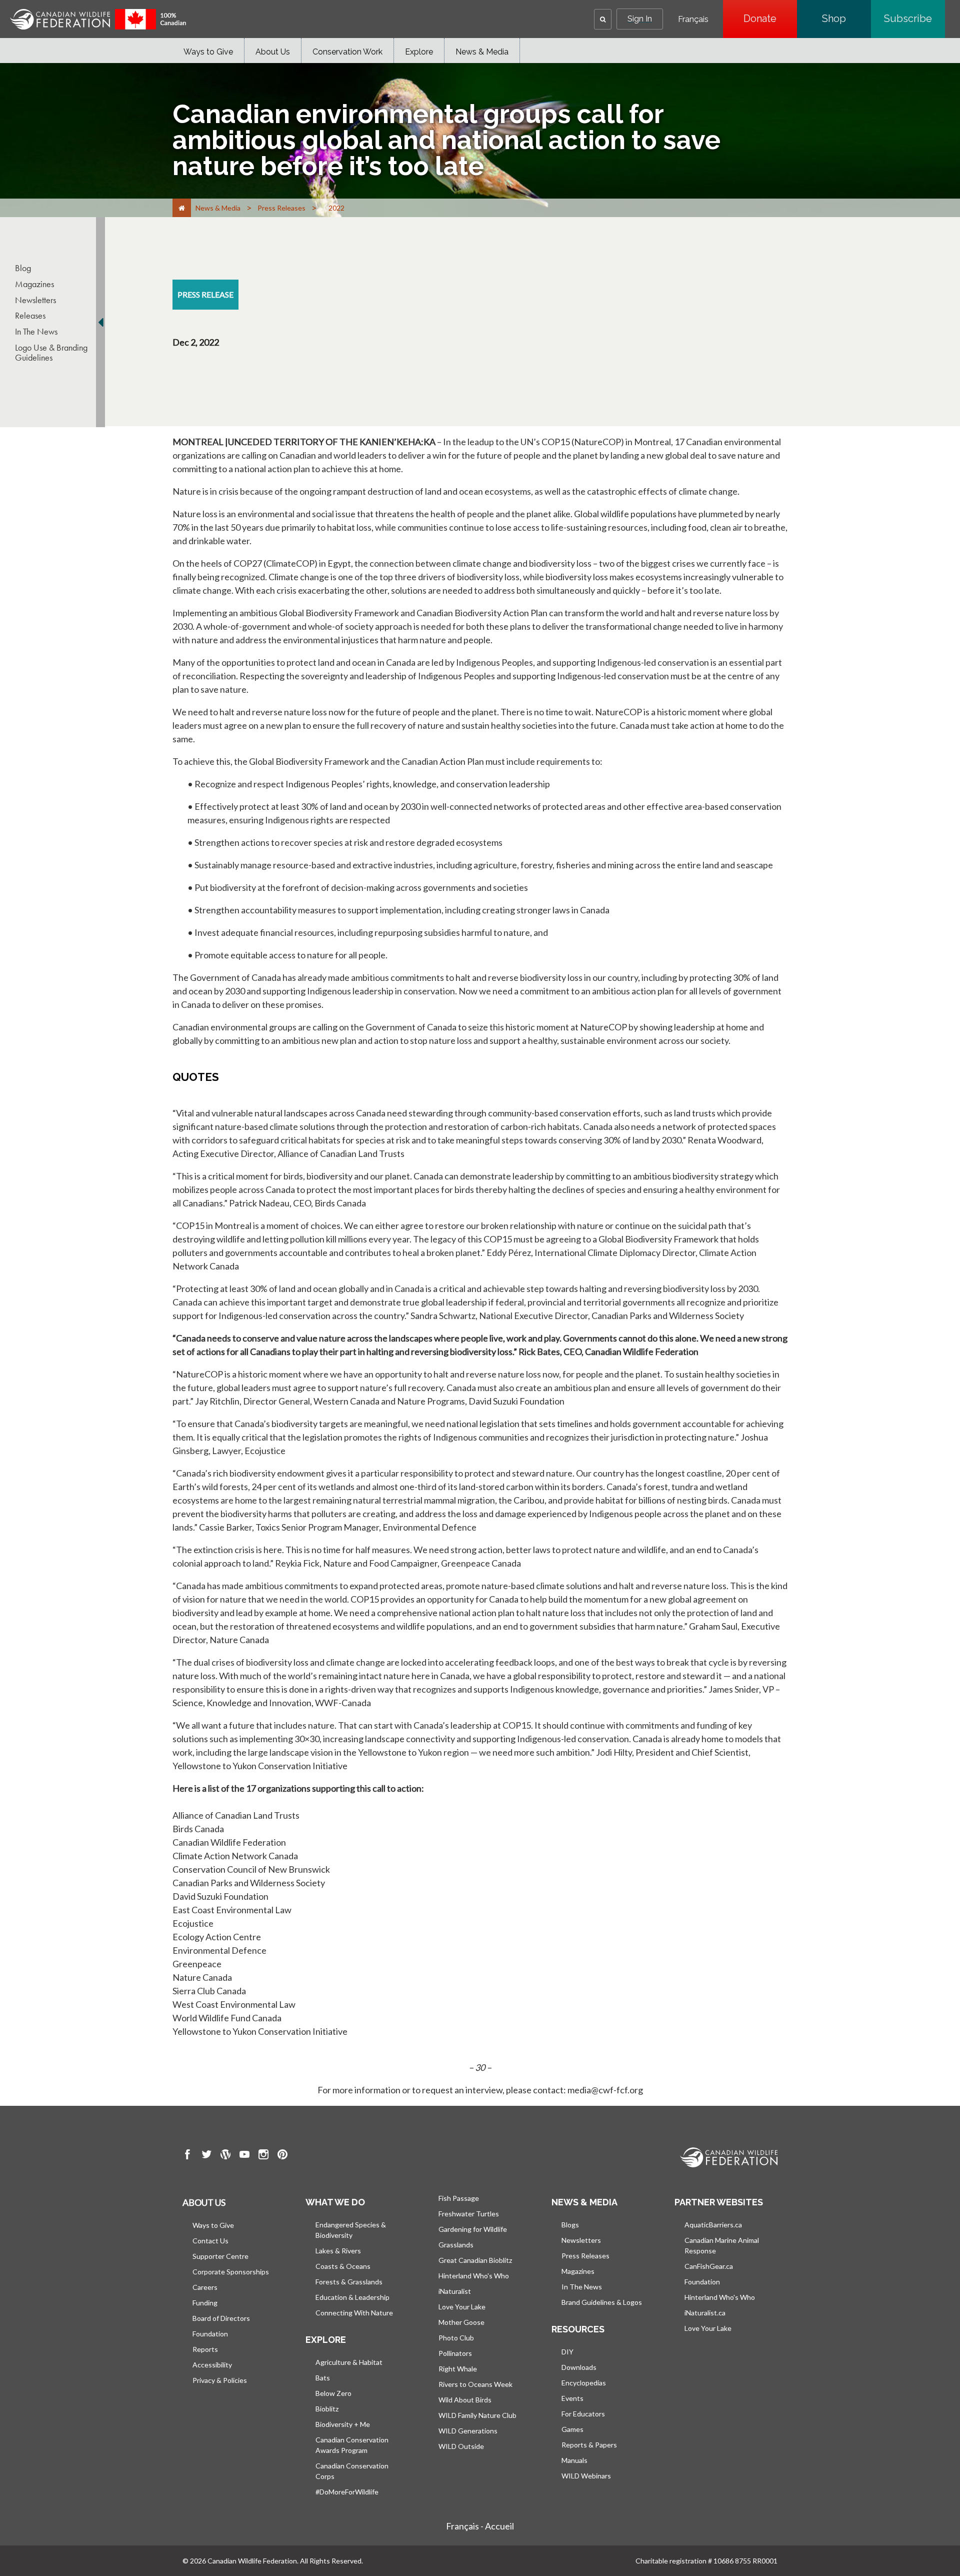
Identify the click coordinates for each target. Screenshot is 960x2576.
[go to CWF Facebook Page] (187, 2156)
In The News (36, 332)
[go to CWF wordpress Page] (225, 2156)
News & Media (482, 52)
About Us (273, 52)
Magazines (34, 284)
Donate (770, 19)
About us (204, 2202)
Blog (23, 268)
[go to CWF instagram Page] (263, 2156)
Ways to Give (208, 52)
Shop (846, 19)
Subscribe (914, 19)
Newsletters (35, 300)
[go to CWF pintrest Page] (282, 2156)
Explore (419, 52)
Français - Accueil (480, 2526)
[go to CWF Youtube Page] (244, 2156)
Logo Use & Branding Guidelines (51, 353)
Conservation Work (347, 52)
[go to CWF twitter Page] (206, 2156)
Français (693, 20)
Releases (30, 316)
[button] (603, 19)
